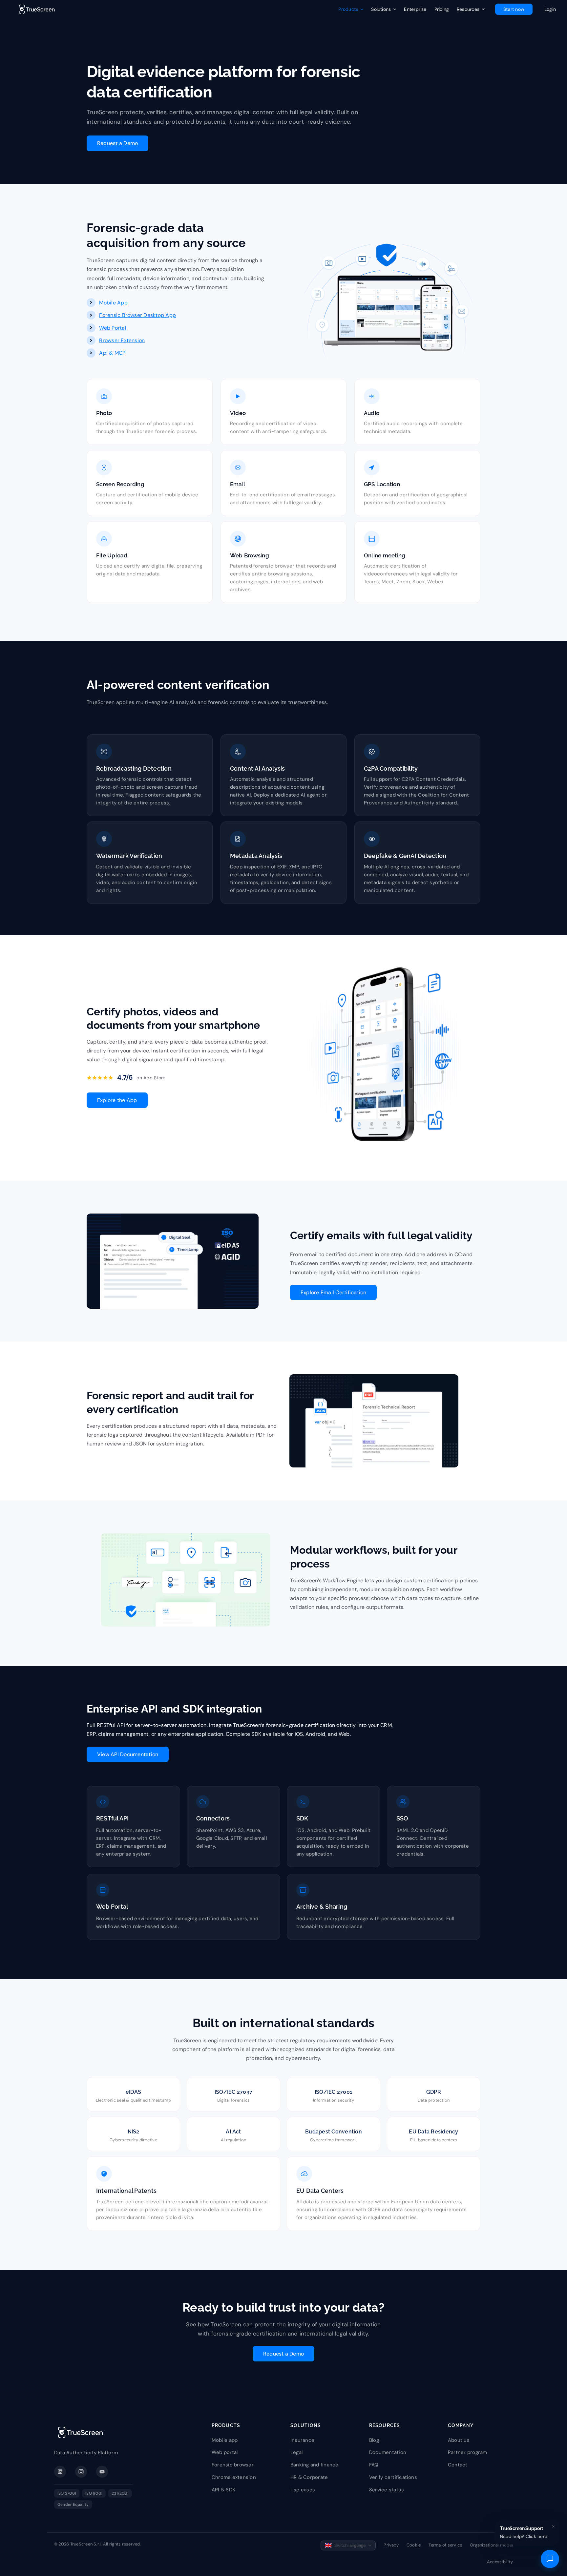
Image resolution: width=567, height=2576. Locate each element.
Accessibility (500, 2562)
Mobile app (225, 2440)
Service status (387, 2490)
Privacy (391, 2545)
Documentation (388, 2452)
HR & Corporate (309, 2477)
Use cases (303, 2490)
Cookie (414, 2545)
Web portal (225, 2452)
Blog (374, 2440)
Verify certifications (393, 2477)
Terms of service (445, 2545)
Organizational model (491, 2545)
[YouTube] (102, 2472)
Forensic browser (233, 2465)
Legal (296, 2452)
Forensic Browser (121, 315)
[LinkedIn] (60, 2472)
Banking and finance (315, 2465)
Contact (458, 2465)
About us (459, 2440)
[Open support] (550, 2559)
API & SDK (223, 2490)
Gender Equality (73, 2504)
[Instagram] (81, 2472)
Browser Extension (122, 340)
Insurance (302, 2440)
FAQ (374, 2465)
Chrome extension (234, 2477)
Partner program (468, 2452)
